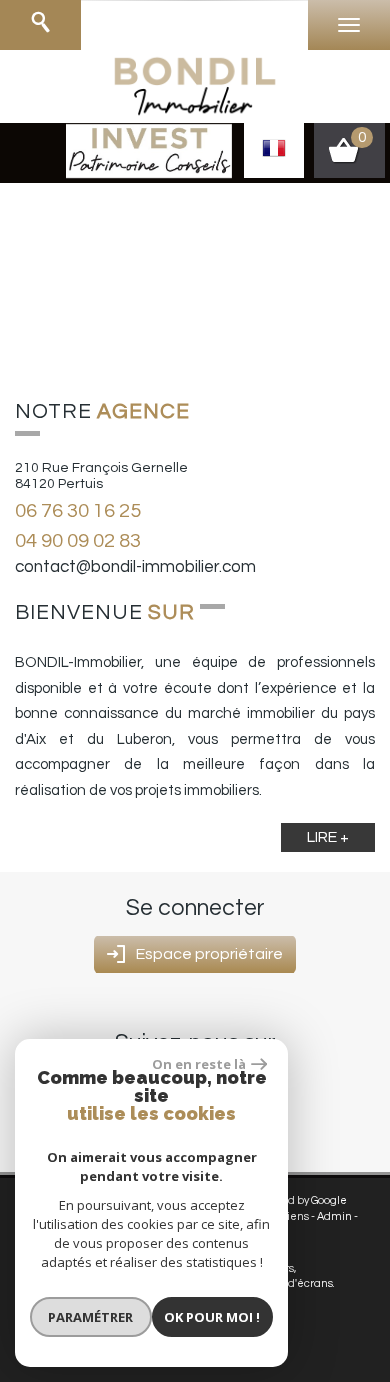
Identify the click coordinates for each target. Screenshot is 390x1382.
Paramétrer (90, 1317)
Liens (295, 1216)
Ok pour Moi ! (212, 1317)
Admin (334, 1216)
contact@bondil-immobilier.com (135, 567)
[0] (349, 157)
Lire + (328, 837)
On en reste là (199, 1064)
